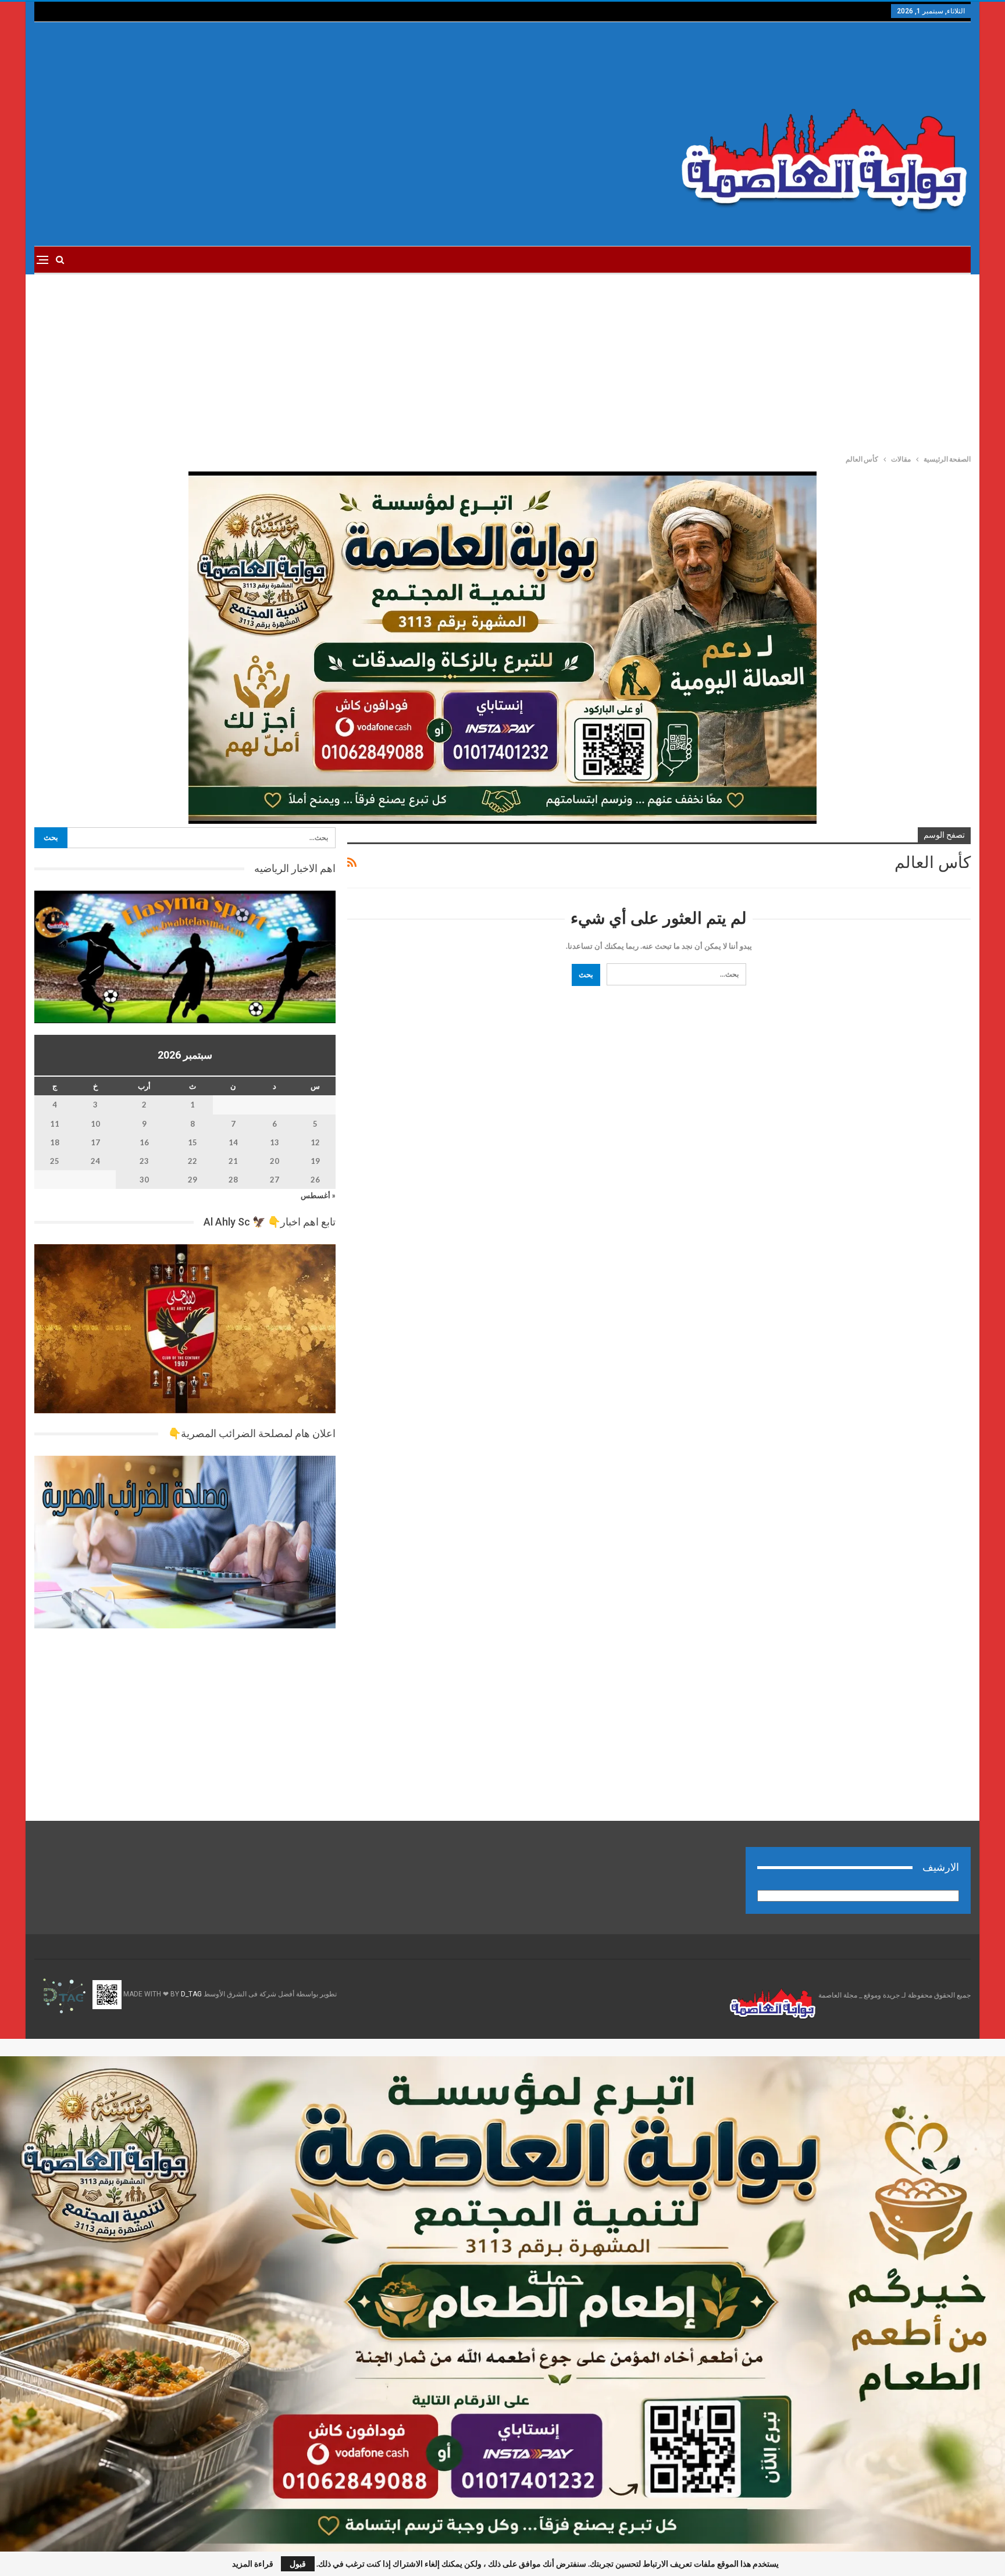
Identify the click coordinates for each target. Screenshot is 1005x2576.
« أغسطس (318, 1195)
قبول (298, 2564)
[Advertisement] (345, 134)
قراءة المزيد (253, 2564)
